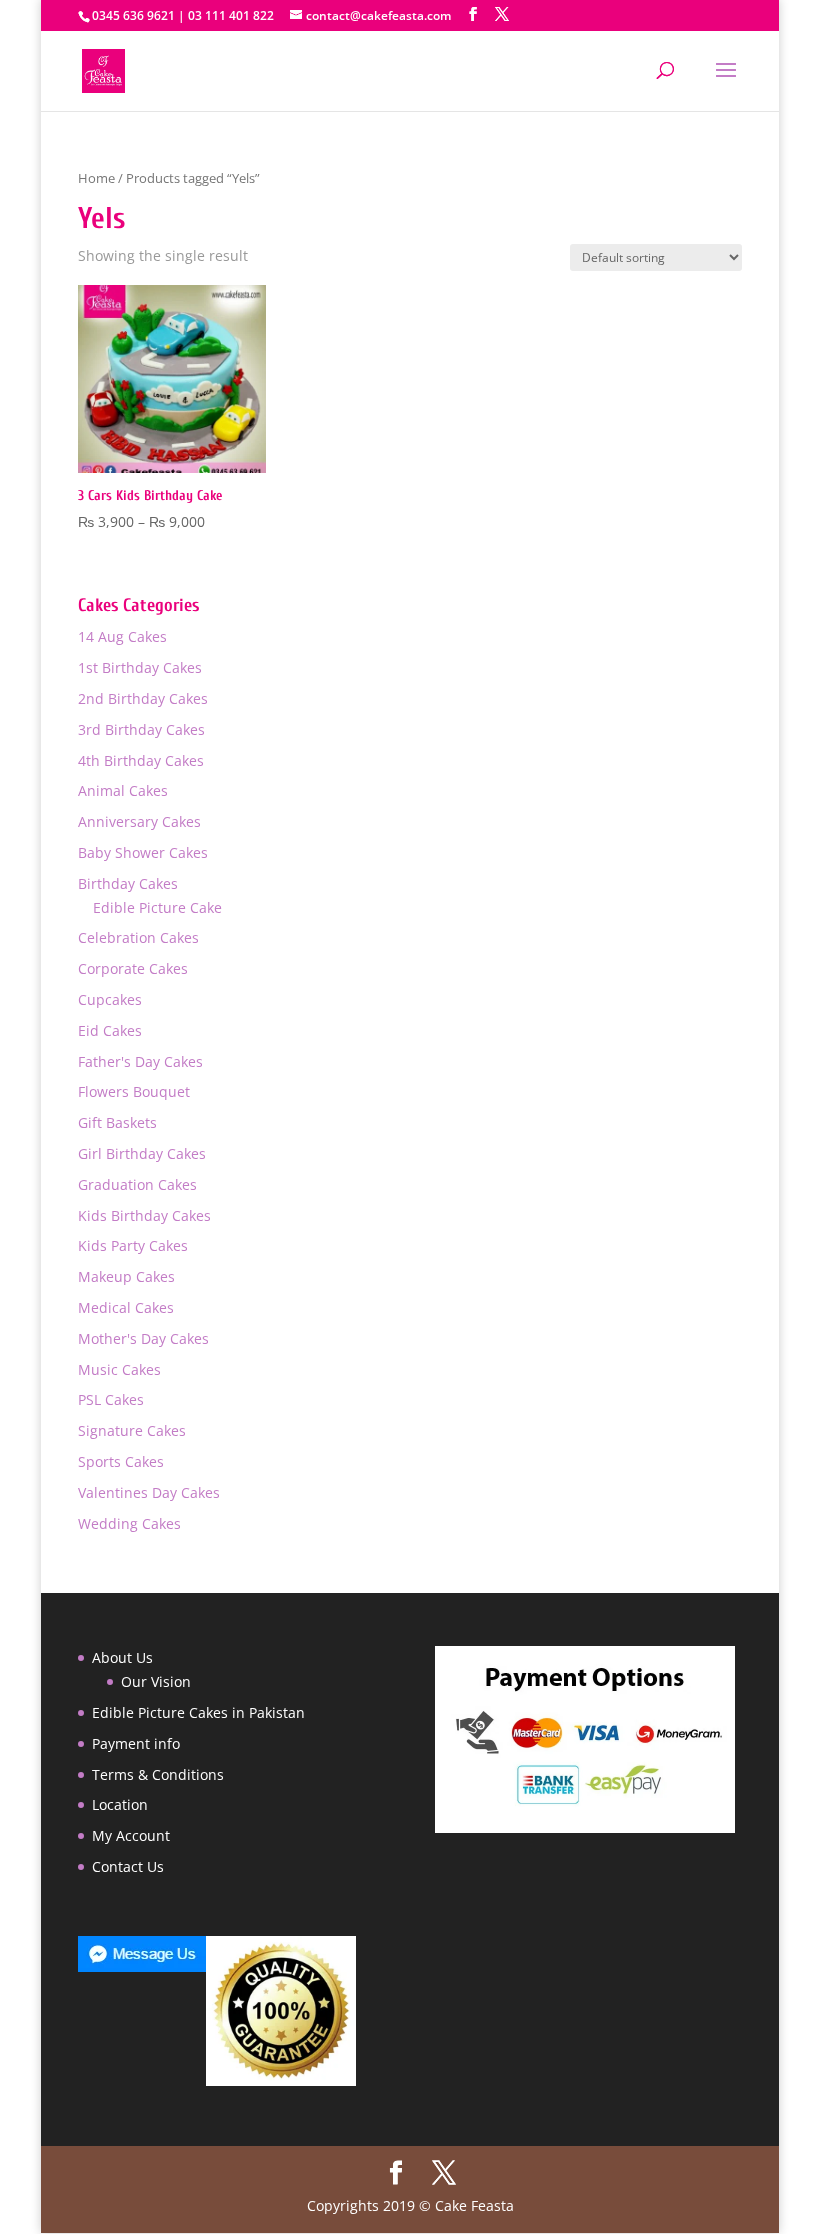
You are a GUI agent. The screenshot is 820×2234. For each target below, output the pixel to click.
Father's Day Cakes (140, 1061)
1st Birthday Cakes (140, 667)
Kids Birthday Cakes (144, 1215)
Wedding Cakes (129, 1523)
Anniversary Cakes (139, 821)
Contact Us (128, 1866)
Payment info (136, 1743)
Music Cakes (119, 1369)
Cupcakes (110, 999)
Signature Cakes (132, 1430)
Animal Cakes (123, 790)
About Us (122, 1657)
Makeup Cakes (126, 1276)
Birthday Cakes (128, 883)
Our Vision (156, 1681)
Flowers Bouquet (134, 1091)
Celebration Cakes (138, 937)
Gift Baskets (117, 1122)
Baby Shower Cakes (143, 852)
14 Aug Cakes (122, 636)
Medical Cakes (126, 1307)
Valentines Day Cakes (149, 1492)
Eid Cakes (110, 1030)
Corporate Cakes (133, 968)
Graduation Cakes (137, 1184)
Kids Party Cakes (133, 1245)
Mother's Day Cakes (143, 1338)
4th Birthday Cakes (141, 760)
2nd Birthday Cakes (143, 698)
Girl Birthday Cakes (142, 1153)
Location (120, 1804)
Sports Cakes (121, 1461)
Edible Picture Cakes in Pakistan (198, 1712)
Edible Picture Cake (157, 907)
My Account (131, 1835)
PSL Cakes (111, 1399)
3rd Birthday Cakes (141, 729)
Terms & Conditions (158, 1774)
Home (96, 178)
